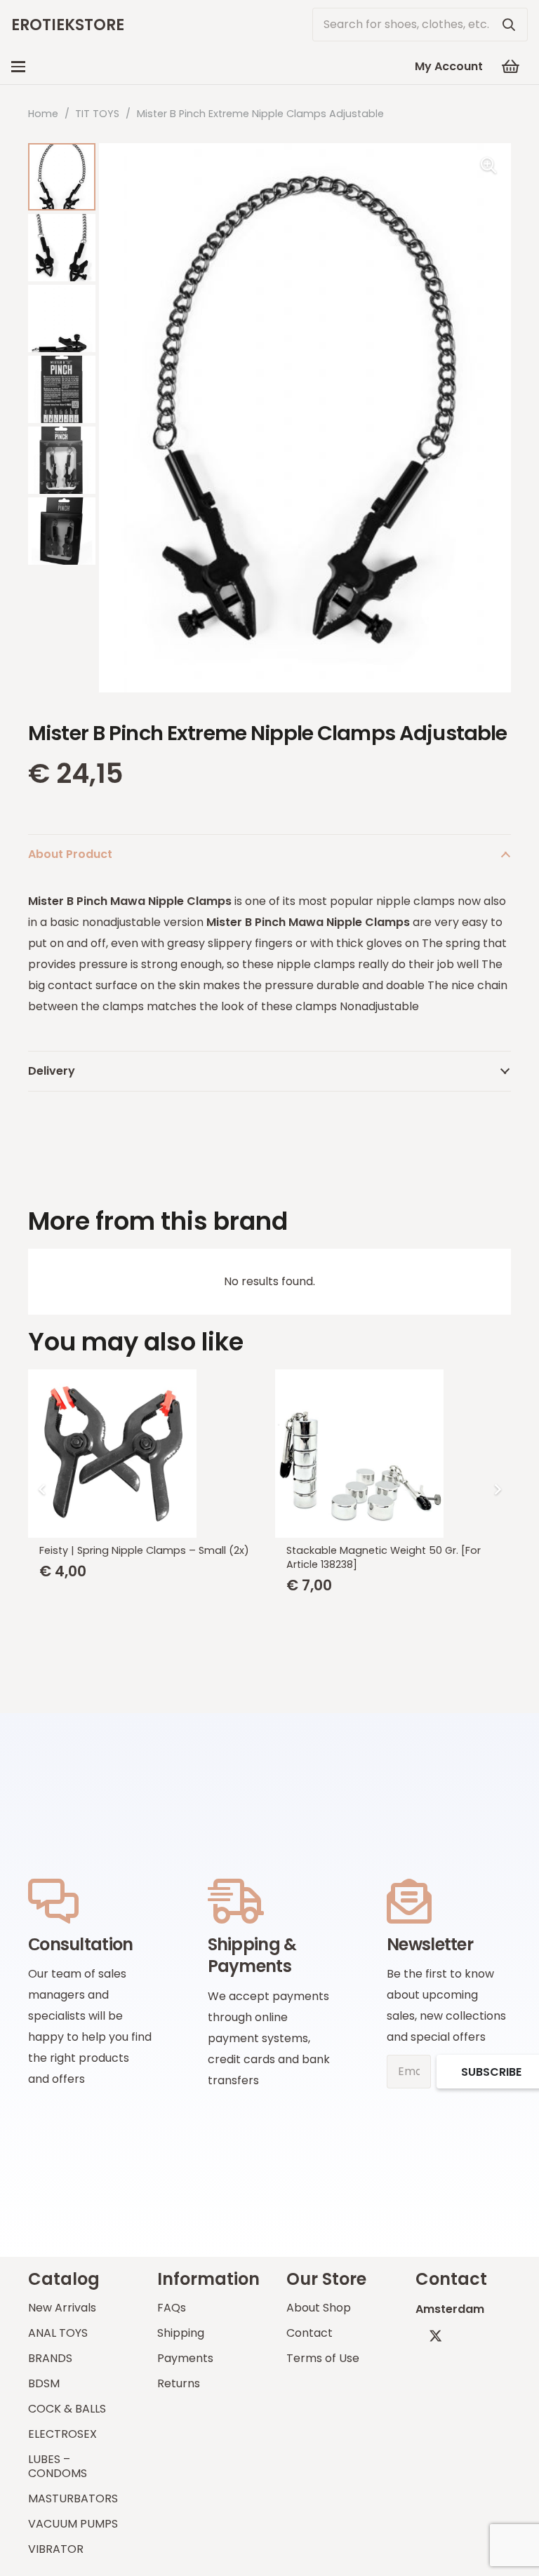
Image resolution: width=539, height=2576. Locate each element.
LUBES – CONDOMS (58, 2466)
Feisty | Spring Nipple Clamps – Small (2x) (144, 1550)
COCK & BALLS (67, 2409)
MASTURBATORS (73, 2498)
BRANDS (50, 2358)
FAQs (172, 2308)
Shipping (181, 2333)
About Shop (319, 2308)
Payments (185, 2358)
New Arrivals (62, 2308)
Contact (310, 2333)
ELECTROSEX (62, 2434)
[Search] (509, 25)
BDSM (44, 2383)
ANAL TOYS (58, 2333)
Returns (179, 2383)
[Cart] (511, 67)
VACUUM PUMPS (73, 2524)
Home (43, 114)
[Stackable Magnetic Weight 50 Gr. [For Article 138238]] (393, 1454)
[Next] (497, 1489)
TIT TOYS (97, 114)
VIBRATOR (56, 2549)
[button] (18, 67)
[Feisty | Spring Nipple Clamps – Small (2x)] (146, 1454)
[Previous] (42, 1489)
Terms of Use (323, 2358)
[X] (435, 2336)
